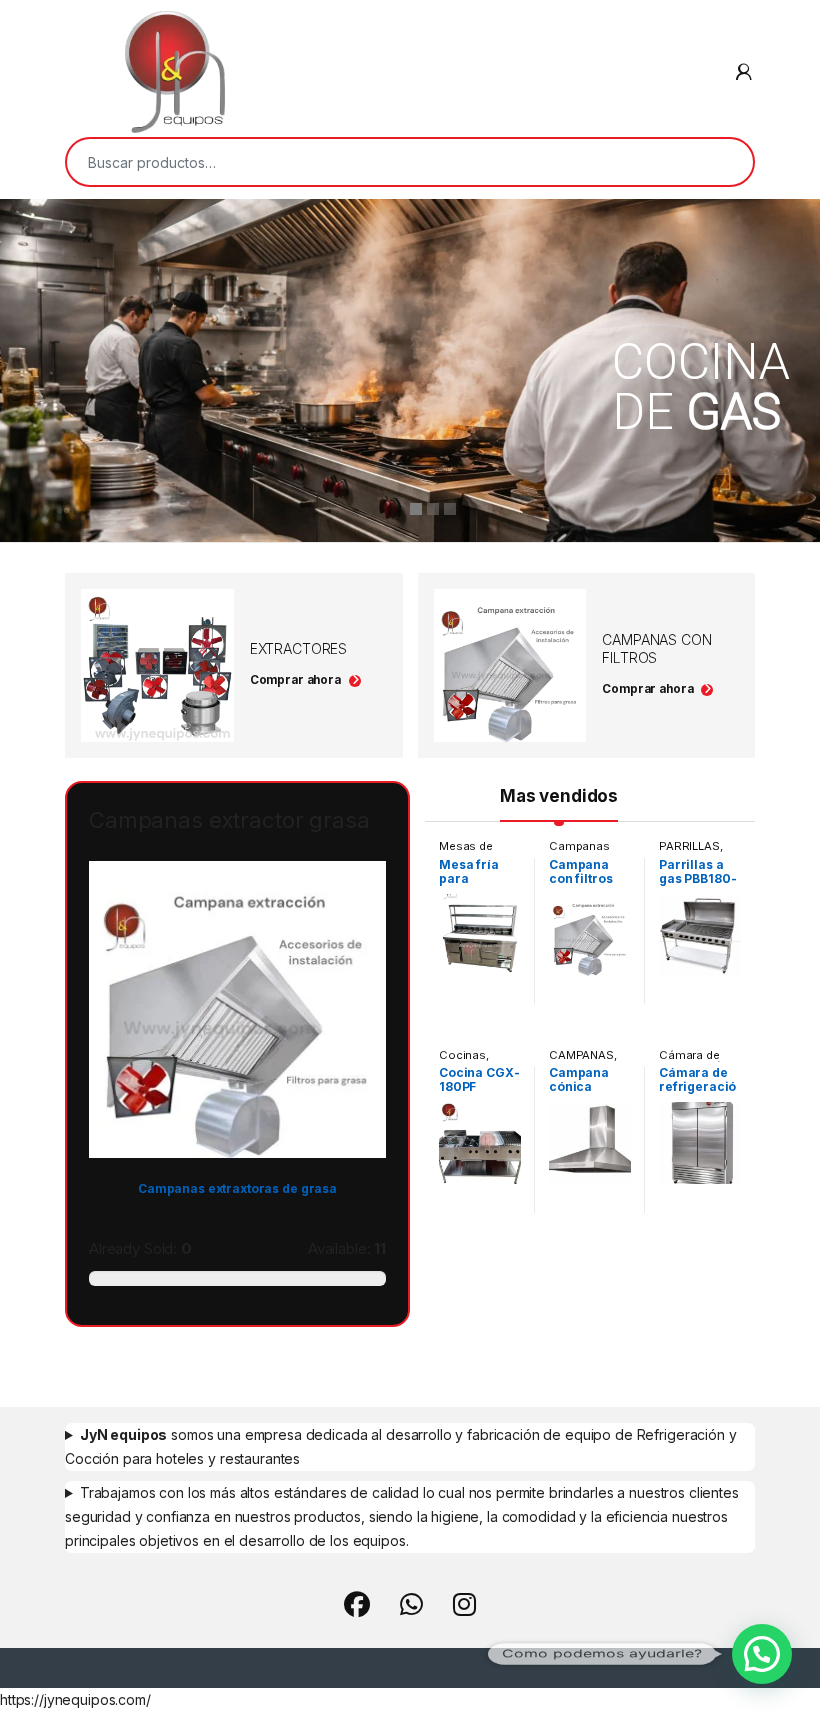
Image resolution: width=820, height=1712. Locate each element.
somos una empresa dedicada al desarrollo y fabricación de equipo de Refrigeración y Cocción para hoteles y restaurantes (401, 1446)
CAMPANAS (581, 1055)
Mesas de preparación (472, 852)
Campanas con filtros (579, 852)
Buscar (725, 162)
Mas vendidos (559, 796)
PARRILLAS (689, 846)
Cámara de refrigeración (694, 1061)
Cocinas (462, 1055)
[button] (762, 1654)
